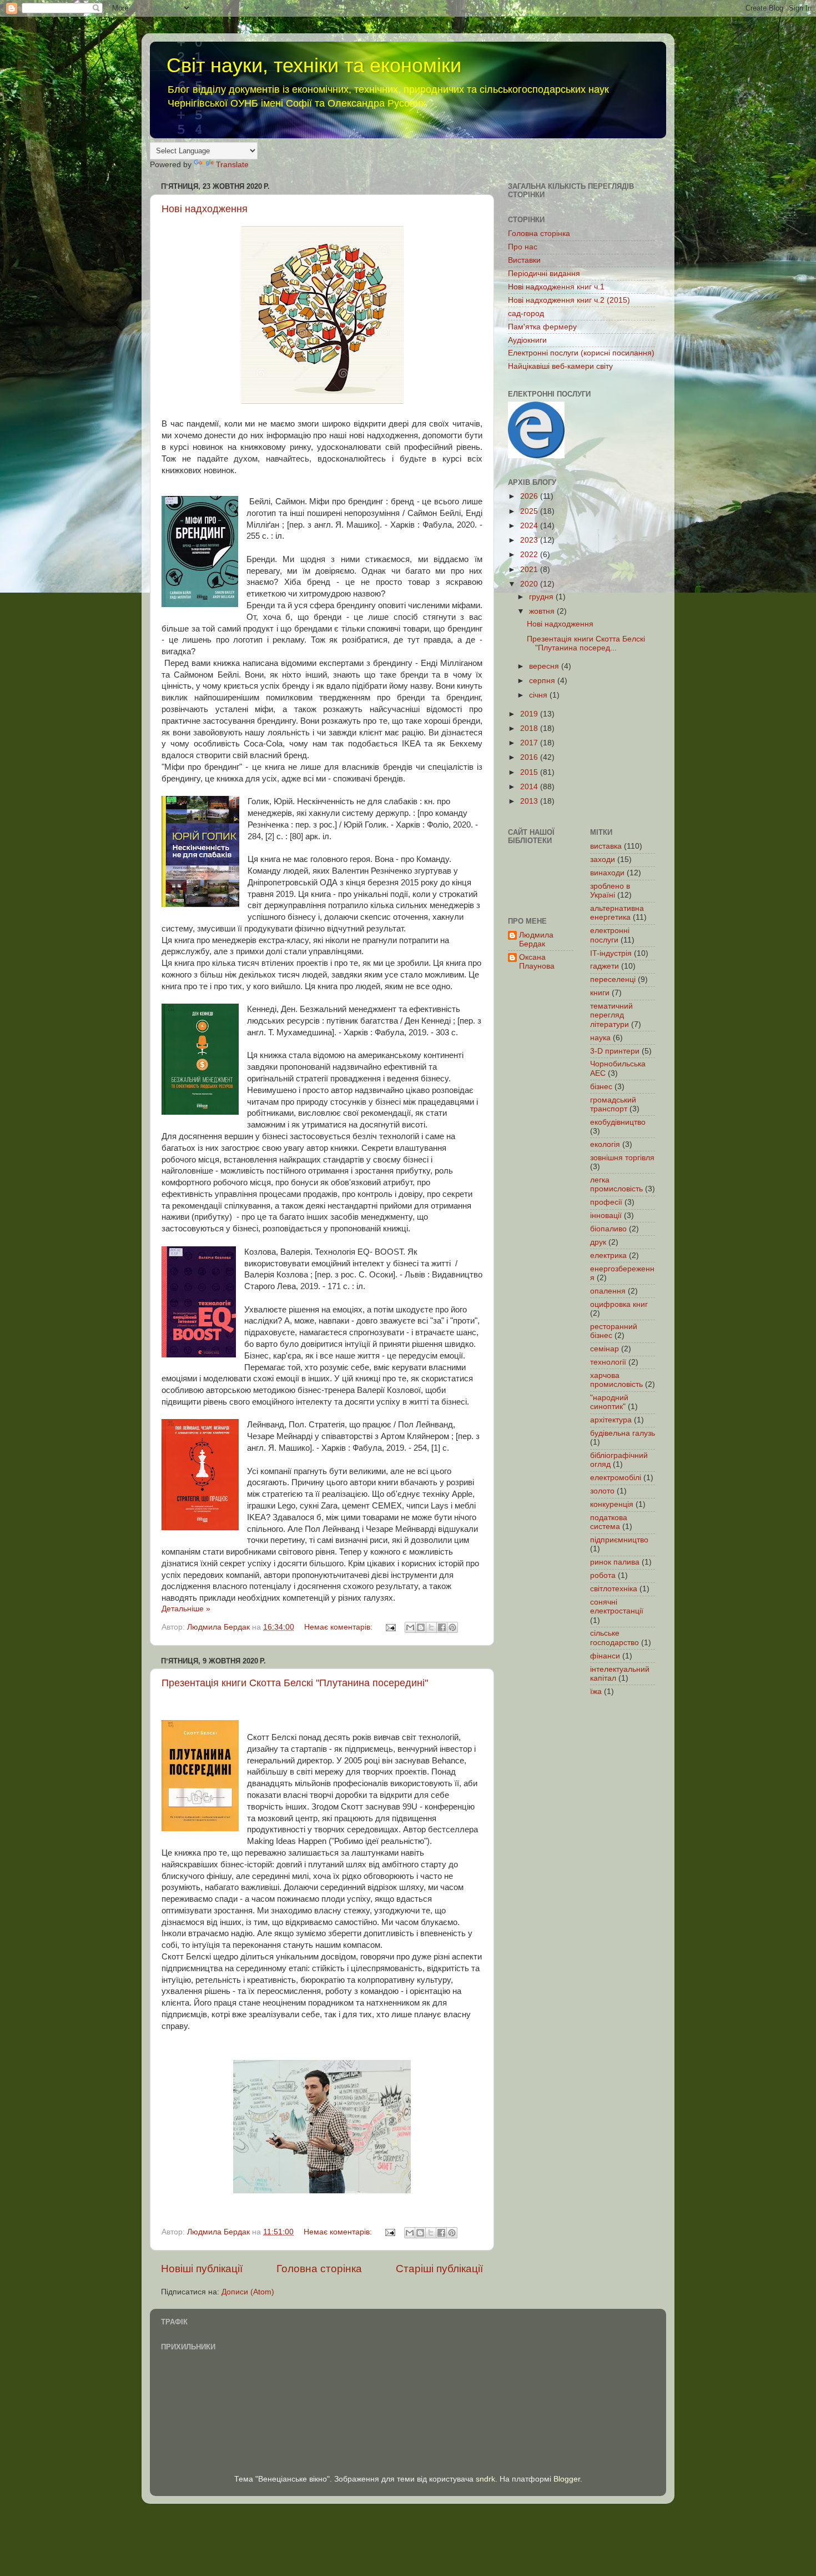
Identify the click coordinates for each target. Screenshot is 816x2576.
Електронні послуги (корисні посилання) (581, 353)
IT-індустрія (611, 953)
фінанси (605, 1656)
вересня (545, 666)
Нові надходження (205, 209)
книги (600, 993)
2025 (530, 511)
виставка (606, 846)
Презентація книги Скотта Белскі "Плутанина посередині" (295, 1683)
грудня (542, 597)
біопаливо (608, 1229)
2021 (530, 570)
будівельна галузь (623, 1433)
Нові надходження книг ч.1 (556, 287)
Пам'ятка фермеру (542, 327)
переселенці (613, 979)
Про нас (523, 247)
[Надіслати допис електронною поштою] (390, 1627)
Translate (232, 165)
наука (600, 1038)
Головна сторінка (319, 2269)
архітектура (611, 1420)
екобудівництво (618, 1122)
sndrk (485, 2479)
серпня (543, 681)
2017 (530, 743)
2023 (530, 540)
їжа (596, 1692)
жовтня (543, 611)
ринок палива (615, 1562)
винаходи (607, 873)
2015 (530, 772)
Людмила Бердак (536, 939)
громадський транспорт (613, 1104)
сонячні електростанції (617, 1607)
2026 (530, 496)
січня (539, 695)
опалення (608, 1291)
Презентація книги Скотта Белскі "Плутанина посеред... (586, 643)
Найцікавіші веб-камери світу (560, 366)
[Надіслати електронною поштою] (410, 1627)
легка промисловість (616, 1184)
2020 (530, 584)
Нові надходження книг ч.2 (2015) (569, 300)
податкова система (609, 1522)
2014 (530, 787)
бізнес (601, 1087)
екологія (605, 1144)
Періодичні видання (544, 274)
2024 (530, 526)
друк (598, 1242)
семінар (605, 1349)
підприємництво (619, 1540)
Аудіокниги (527, 340)
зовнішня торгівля (622, 1158)
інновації (606, 1216)
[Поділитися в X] (431, 1627)
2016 (530, 757)
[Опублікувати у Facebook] (442, 1627)
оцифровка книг (619, 1304)
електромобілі (616, 1478)
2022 (530, 555)
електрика (608, 1256)
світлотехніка (614, 1589)
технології (608, 1362)
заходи (603, 859)
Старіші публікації (439, 2269)
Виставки (524, 260)
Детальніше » (186, 1609)
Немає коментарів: (339, 1627)
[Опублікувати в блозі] (421, 1627)
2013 (530, 801)
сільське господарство (614, 1638)
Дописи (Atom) (248, 2292)
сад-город (526, 314)
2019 (530, 714)
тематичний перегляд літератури (611, 1015)
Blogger (567, 2479)
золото (602, 1491)
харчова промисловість (616, 1380)
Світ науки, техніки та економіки (314, 65)
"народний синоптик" (609, 1402)
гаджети (605, 966)
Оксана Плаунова (537, 962)
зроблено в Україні (610, 891)
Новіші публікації (202, 2269)
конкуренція (612, 1504)
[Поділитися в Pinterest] (452, 1627)
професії (606, 1202)
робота (603, 1575)
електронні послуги (610, 935)
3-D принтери (615, 1051)
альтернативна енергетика (617, 913)
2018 (530, 728)
